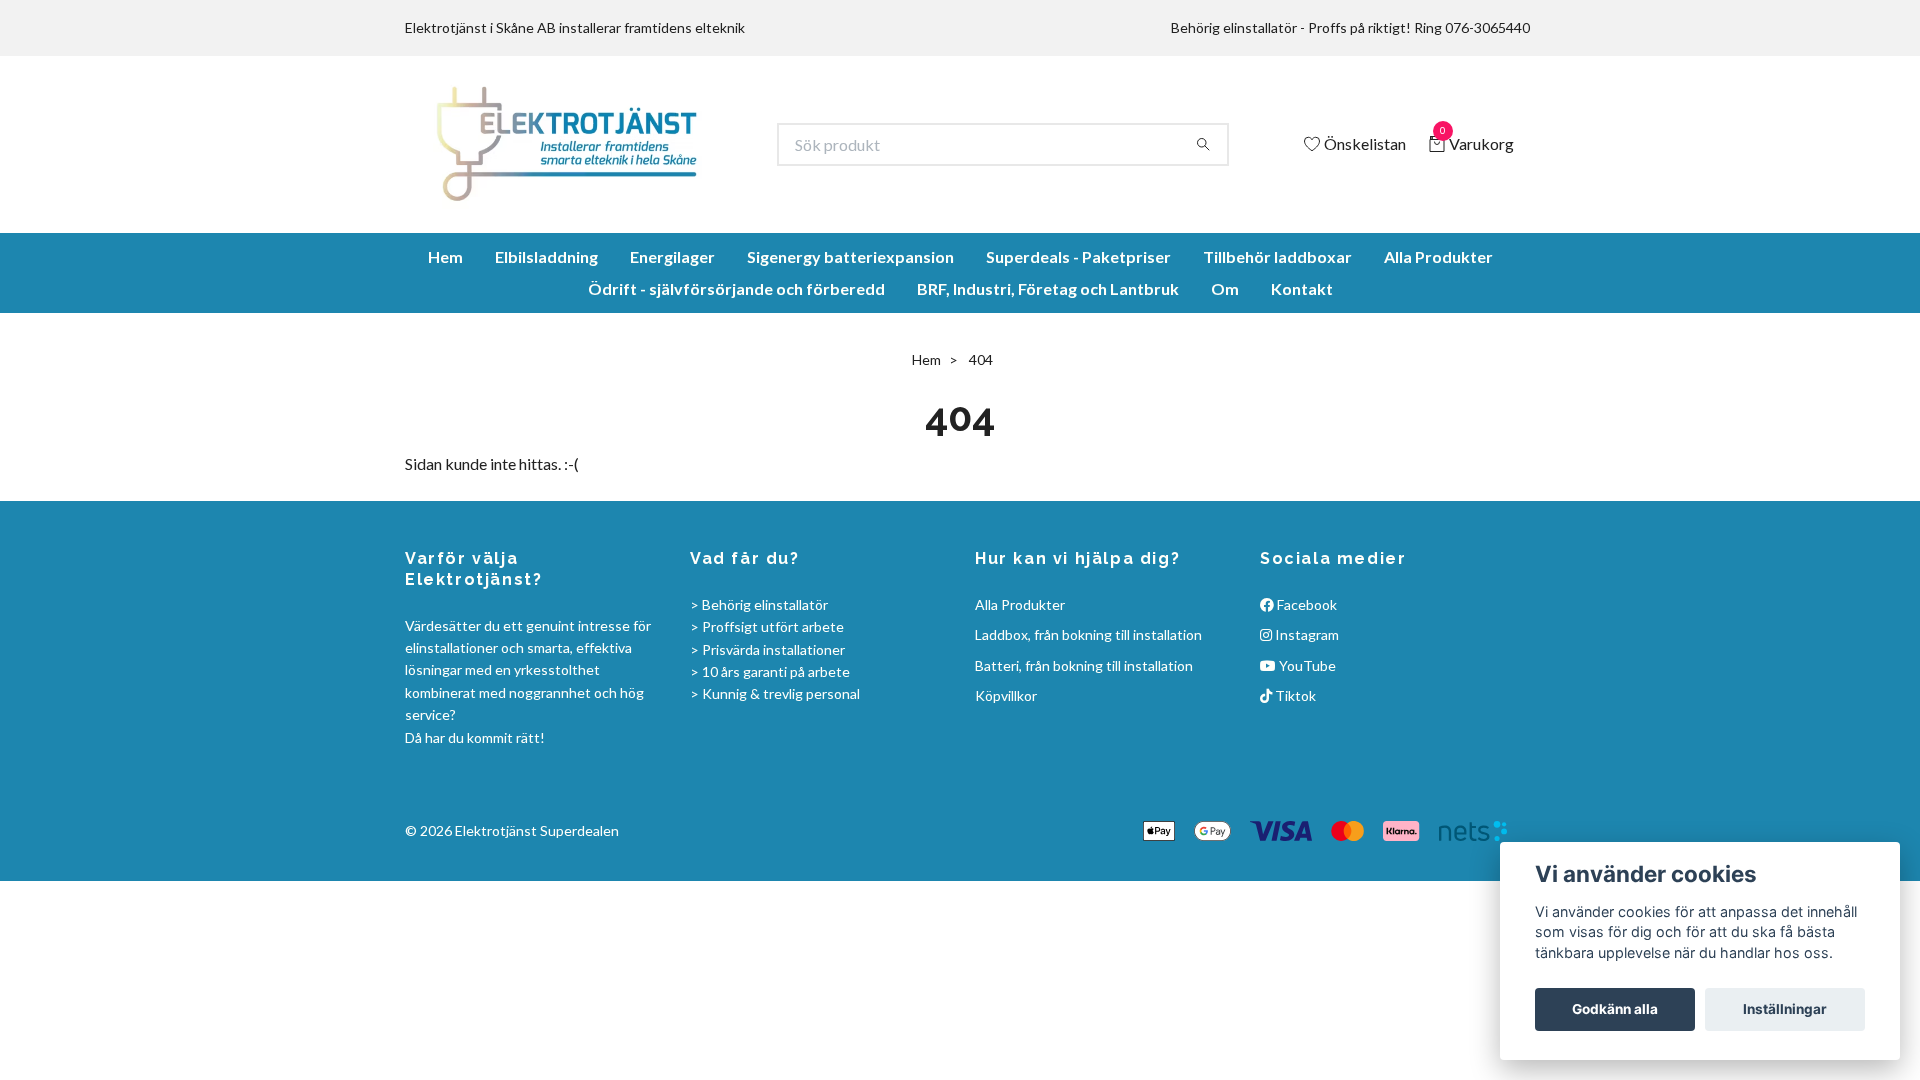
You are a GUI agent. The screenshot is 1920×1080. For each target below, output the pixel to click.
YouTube (1306, 736)
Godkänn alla (1615, 1009)
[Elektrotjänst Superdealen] (638, 180)
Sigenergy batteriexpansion (850, 327)
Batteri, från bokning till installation (1084, 736)
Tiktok (1294, 766)
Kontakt (1302, 359)
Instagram (1305, 705)
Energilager (672, 327)
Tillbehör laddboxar (1277, 327)
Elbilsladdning (546, 327)
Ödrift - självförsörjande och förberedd (736, 359)
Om (1225, 359)
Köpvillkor (1006, 766)
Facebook (1305, 675)
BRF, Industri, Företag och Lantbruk (1048, 359)
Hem (445, 327)
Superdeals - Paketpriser (1078, 327)
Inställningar (1785, 1009)
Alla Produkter (1438, 327)
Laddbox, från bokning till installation (1088, 705)
